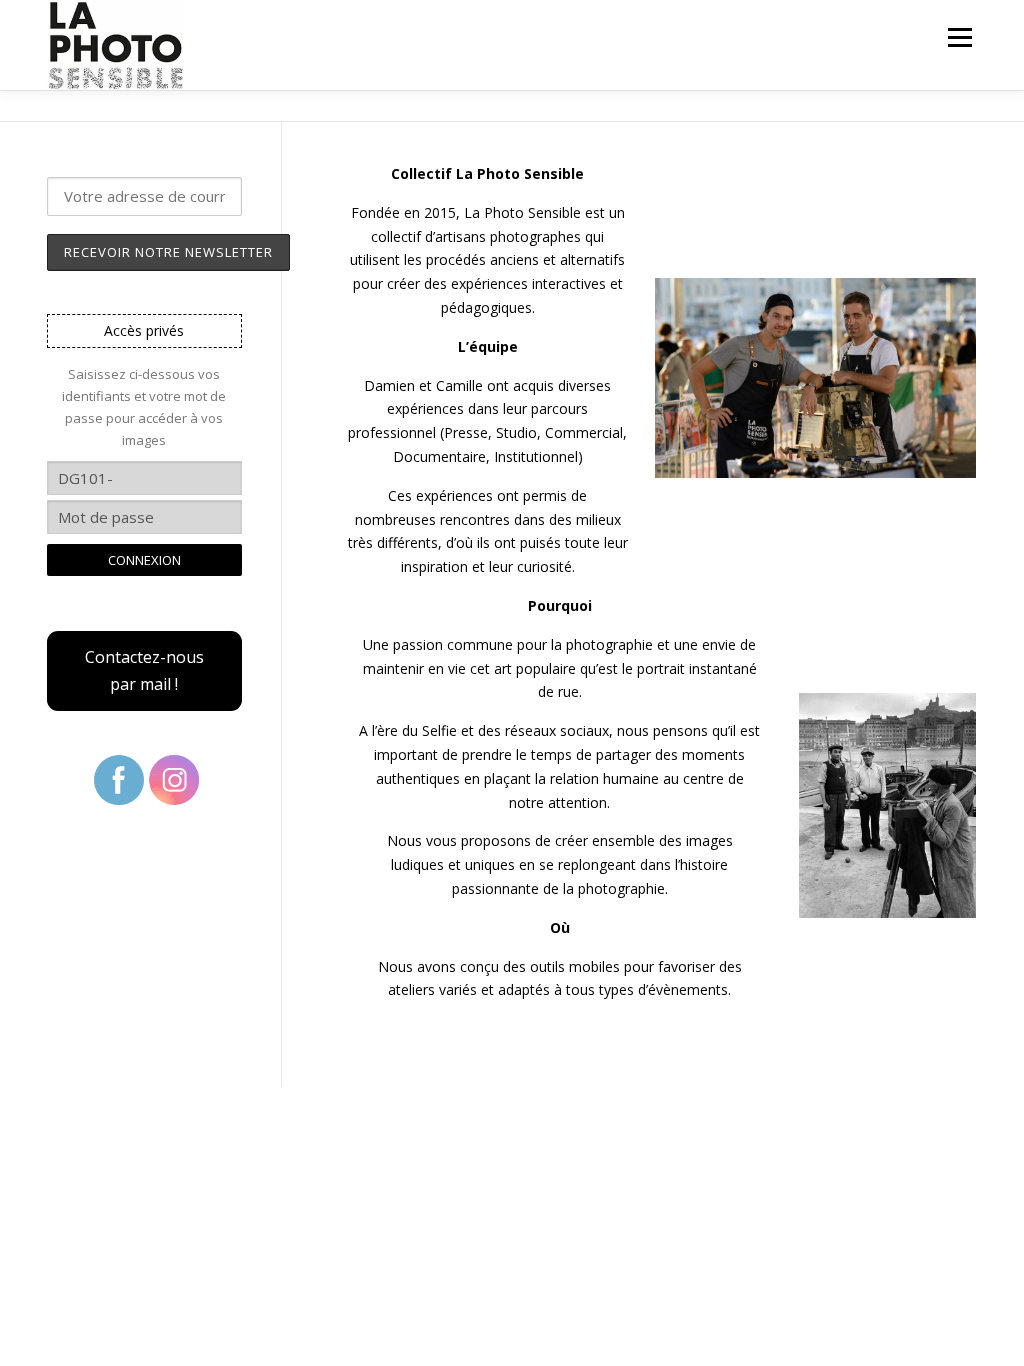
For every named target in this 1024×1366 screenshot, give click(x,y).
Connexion (144, 560)
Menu (959, 37)
